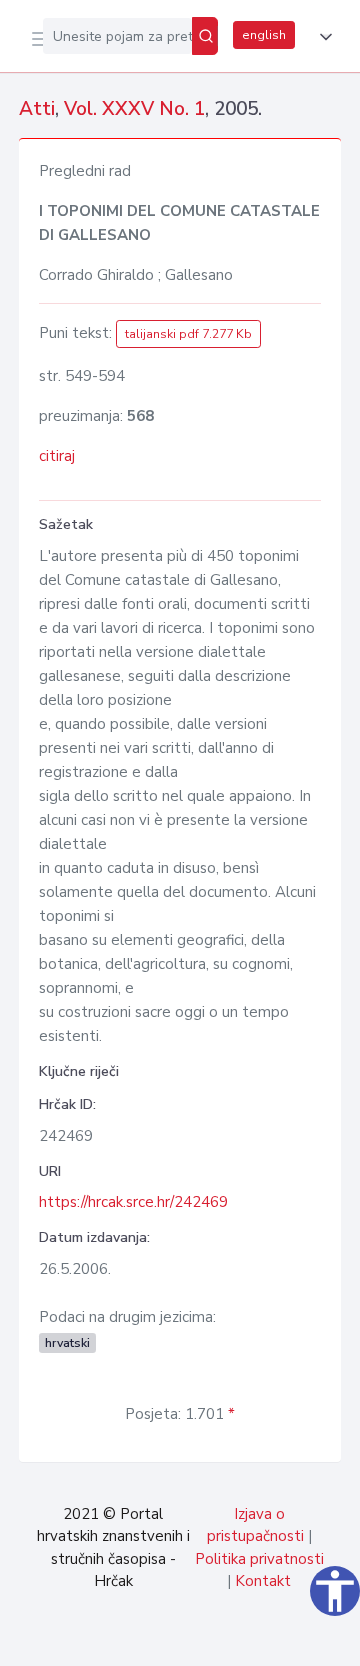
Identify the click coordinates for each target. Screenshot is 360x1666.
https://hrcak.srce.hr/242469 (133, 1202)
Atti (37, 109)
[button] (322, 37)
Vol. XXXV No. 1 (134, 109)
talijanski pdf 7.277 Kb (188, 334)
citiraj (57, 456)
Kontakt (263, 1581)
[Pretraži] (205, 36)
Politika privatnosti (259, 1559)
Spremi (192, 1640)
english (264, 35)
